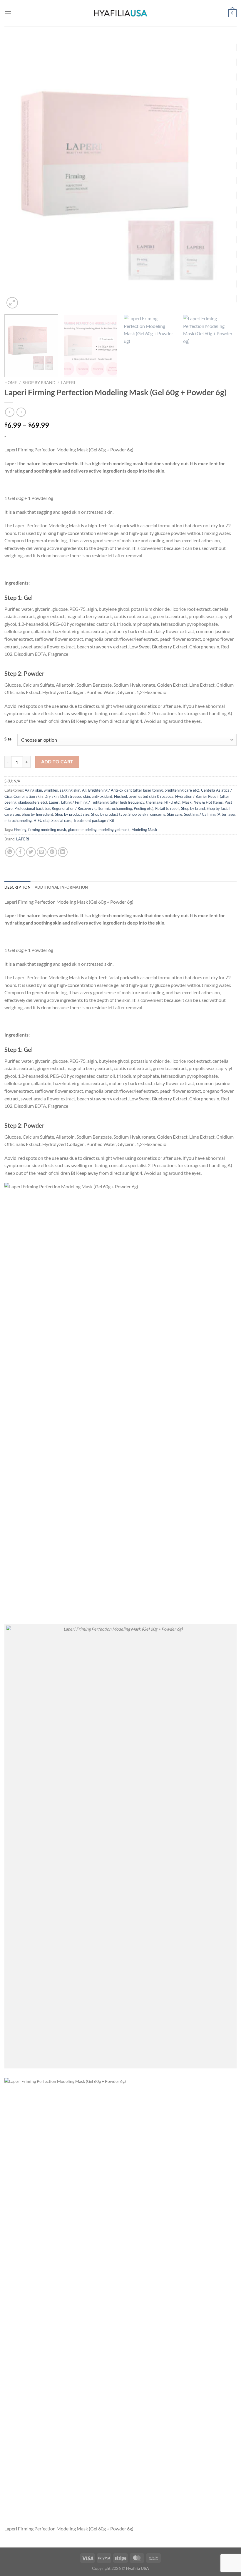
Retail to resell (167, 808)
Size (8, 739)
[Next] (225, 174)
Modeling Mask (144, 830)
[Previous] (16, 174)
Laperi (68, 383)
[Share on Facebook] (20, 852)
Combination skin (28, 796)
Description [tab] (17, 887)
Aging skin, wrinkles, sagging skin (52, 790)
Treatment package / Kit (94, 820)
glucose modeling (82, 830)
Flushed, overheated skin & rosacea (144, 796)
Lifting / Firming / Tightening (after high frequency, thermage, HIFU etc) (121, 802)
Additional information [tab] (61, 887)
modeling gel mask (114, 830)
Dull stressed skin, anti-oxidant (86, 796)
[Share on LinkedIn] (63, 852)
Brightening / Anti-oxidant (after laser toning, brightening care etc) (144, 790)
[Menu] (8, 13)
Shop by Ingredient (37, 814)
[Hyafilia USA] (120, 13)
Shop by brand (39, 383)
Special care (61, 820)
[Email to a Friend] (42, 852)
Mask (187, 802)
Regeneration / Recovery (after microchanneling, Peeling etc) (103, 808)
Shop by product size (72, 814)
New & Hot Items (208, 802)
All (84, 790)
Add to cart (57, 762)
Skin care (175, 814)
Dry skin (51, 796)
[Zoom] (12, 303)
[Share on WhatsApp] (10, 852)
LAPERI (23, 839)
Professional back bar (32, 808)
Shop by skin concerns (147, 814)
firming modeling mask (47, 830)
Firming (20, 830)
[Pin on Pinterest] (52, 852)
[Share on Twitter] (31, 852)
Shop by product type (109, 814)
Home (11, 383)
